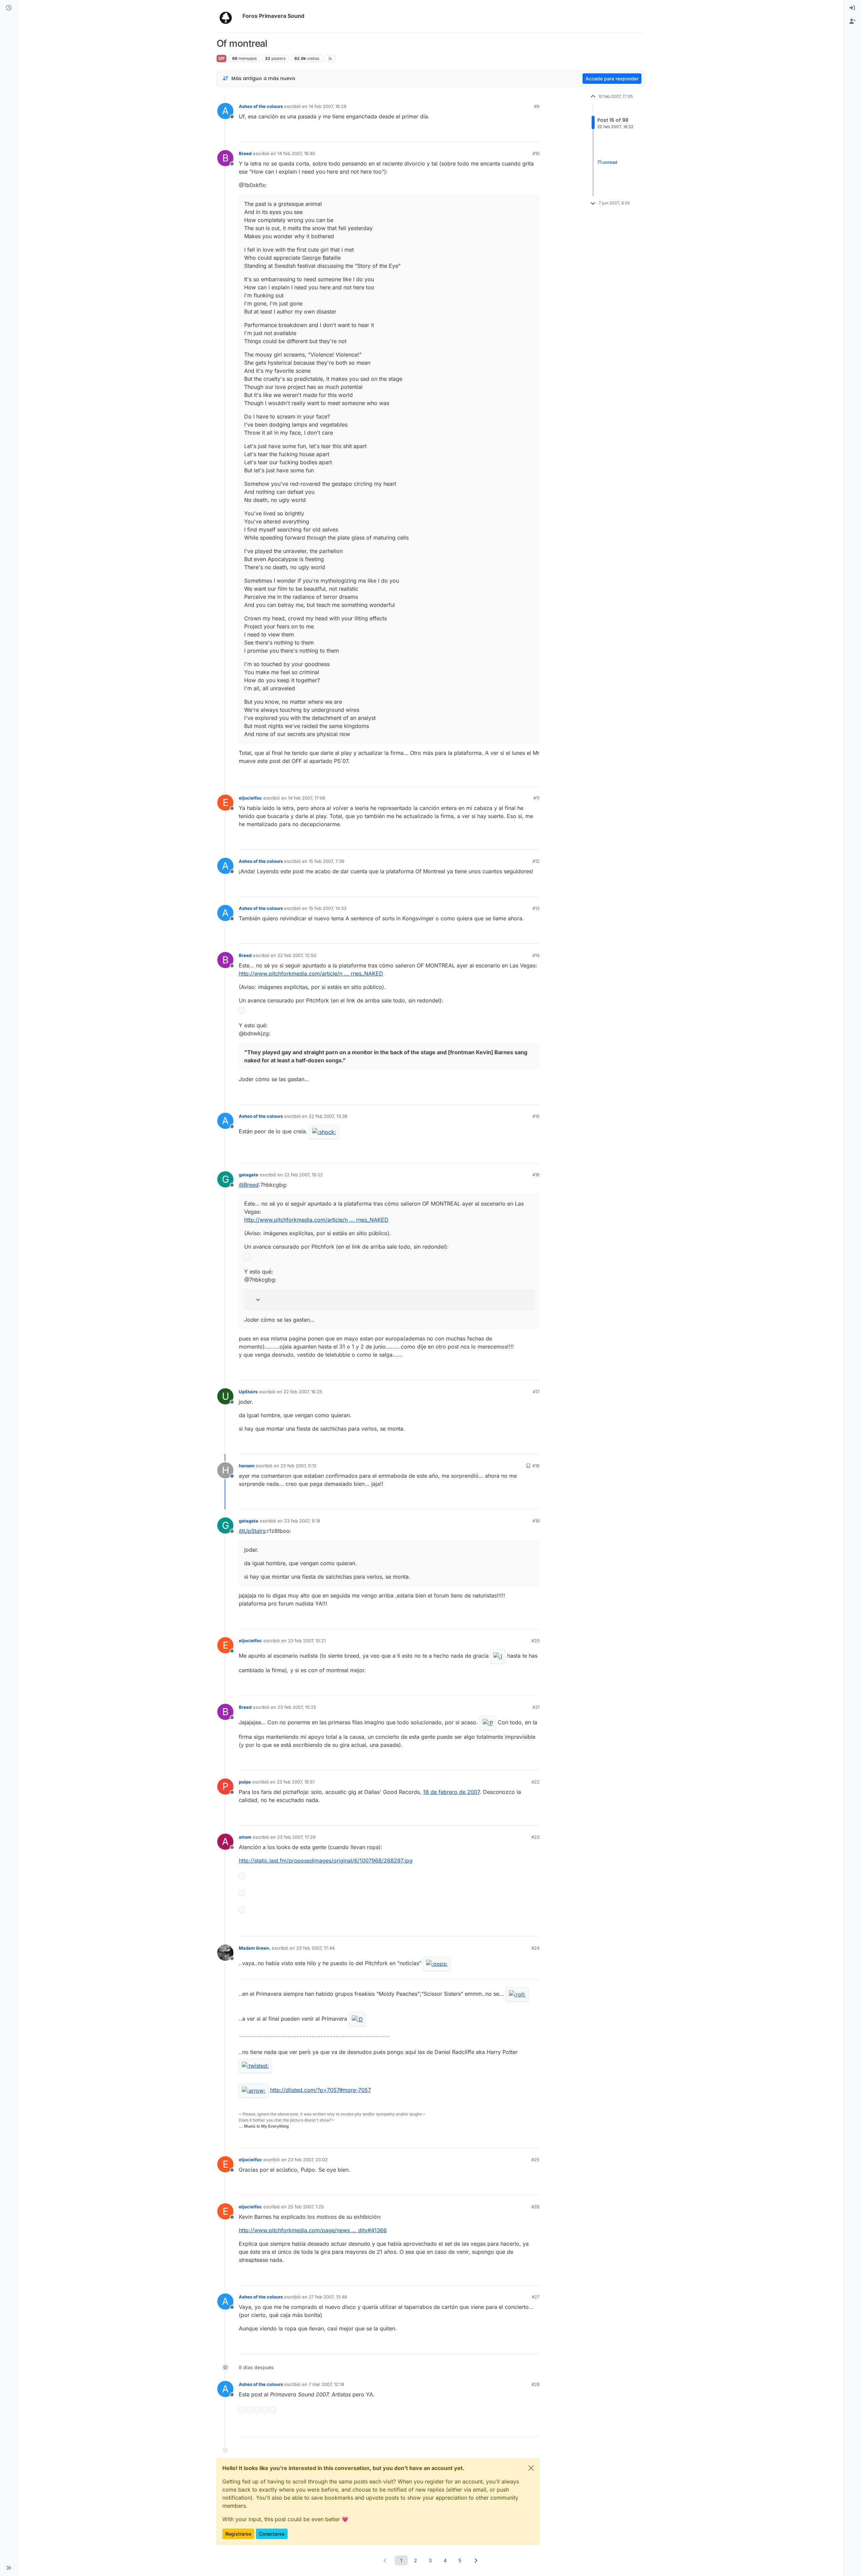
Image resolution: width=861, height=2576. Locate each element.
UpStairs (248, 1392)
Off (221, 58)
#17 (536, 1392)
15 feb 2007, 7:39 (327, 861)
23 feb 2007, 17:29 (296, 1837)
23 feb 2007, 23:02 (308, 2160)
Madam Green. (255, 1948)
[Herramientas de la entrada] (534, 134)
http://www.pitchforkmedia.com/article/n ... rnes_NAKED (311, 973)
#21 (536, 1707)
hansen (247, 1466)
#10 (536, 153)
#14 (536, 955)
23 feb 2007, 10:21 (307, 1641)
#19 (536, 1521)
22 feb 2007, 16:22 (304, 1175)
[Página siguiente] (476, 2560)
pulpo (245, 1782)
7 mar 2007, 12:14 (326, 2384)
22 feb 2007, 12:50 (297, 955)
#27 (536, 2297)
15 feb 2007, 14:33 (328, 908)
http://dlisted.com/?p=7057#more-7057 (321, 2090)
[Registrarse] (852, 22)
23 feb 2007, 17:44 (315, 1948)
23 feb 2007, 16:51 (296, 1782)
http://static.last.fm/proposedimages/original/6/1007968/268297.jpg (326, 1861)
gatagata (249, 1175)
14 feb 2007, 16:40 (296, 153)
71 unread (607, 162)
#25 (535, 2160)
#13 (536, 908)
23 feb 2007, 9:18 (302, 1521)
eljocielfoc (250, 798)
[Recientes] (9, 8)
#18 (536, 1466)
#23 (535, 1837)
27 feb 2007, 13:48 (328, 2297)
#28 (535, 2384)
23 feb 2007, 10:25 (297, 1707)
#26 (535, 2207)
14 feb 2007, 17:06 (307, 798)
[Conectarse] (852, 8)
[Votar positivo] (497, 134)
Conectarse (272, 2534)
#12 (536, 861)
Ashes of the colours (261, 106)
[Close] (531, 2468)
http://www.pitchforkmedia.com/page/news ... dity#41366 (313, 2230)
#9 (537, 106)
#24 (535, 1948)
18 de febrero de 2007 (451, 1792)
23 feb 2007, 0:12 (298, 1466)
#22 (535, 1782)
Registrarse (238, 2534)
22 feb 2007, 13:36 (328, 1116)
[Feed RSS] (330, 59)
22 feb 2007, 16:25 (303, 1392)
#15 (536, 1116)
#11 (536, 798)
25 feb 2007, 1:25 (306, 2207)
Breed (245, 153)
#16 (536, 1175)
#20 (535, 1641)
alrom (245, 1837)
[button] (9, 2568)
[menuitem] (852, 8)
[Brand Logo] (228, 16)
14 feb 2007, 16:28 (328, 106)
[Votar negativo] (520, 134)
